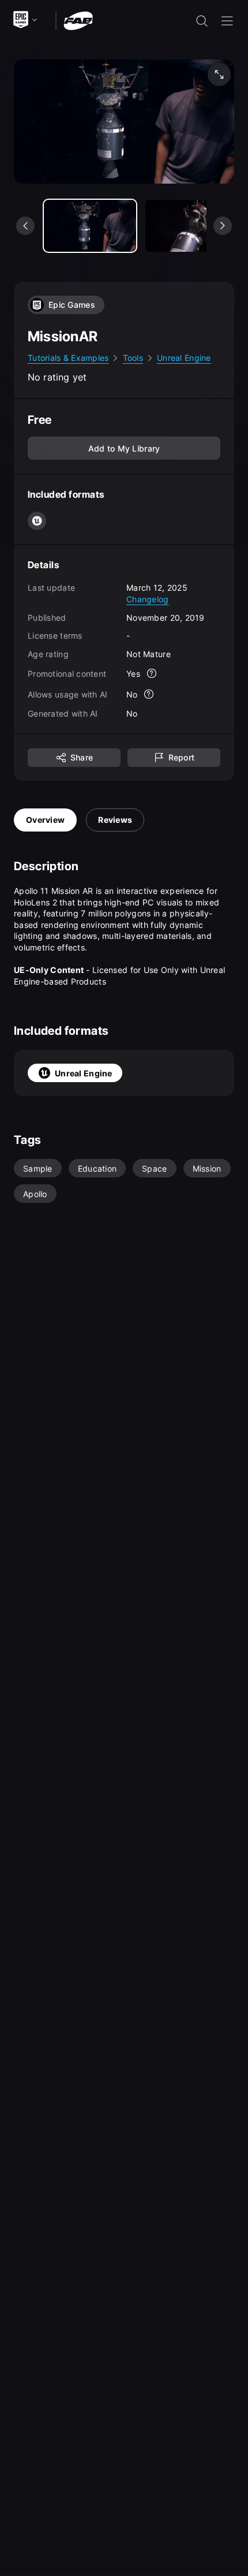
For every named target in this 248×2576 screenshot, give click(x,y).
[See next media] (223, 226)
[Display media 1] (191, 226)
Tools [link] (133, 358)
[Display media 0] (90, 226)
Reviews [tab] (115, 820)
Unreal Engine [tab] (84, 1073)
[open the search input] (202, 21)
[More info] (152, 673)
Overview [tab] (45, 820)
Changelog (148, 599)
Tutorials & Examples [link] (68, 358)
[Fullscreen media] (219, 74)
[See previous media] (25, 226)
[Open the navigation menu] (227, 21)
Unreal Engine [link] (184, 358)
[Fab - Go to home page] (78, 20)
